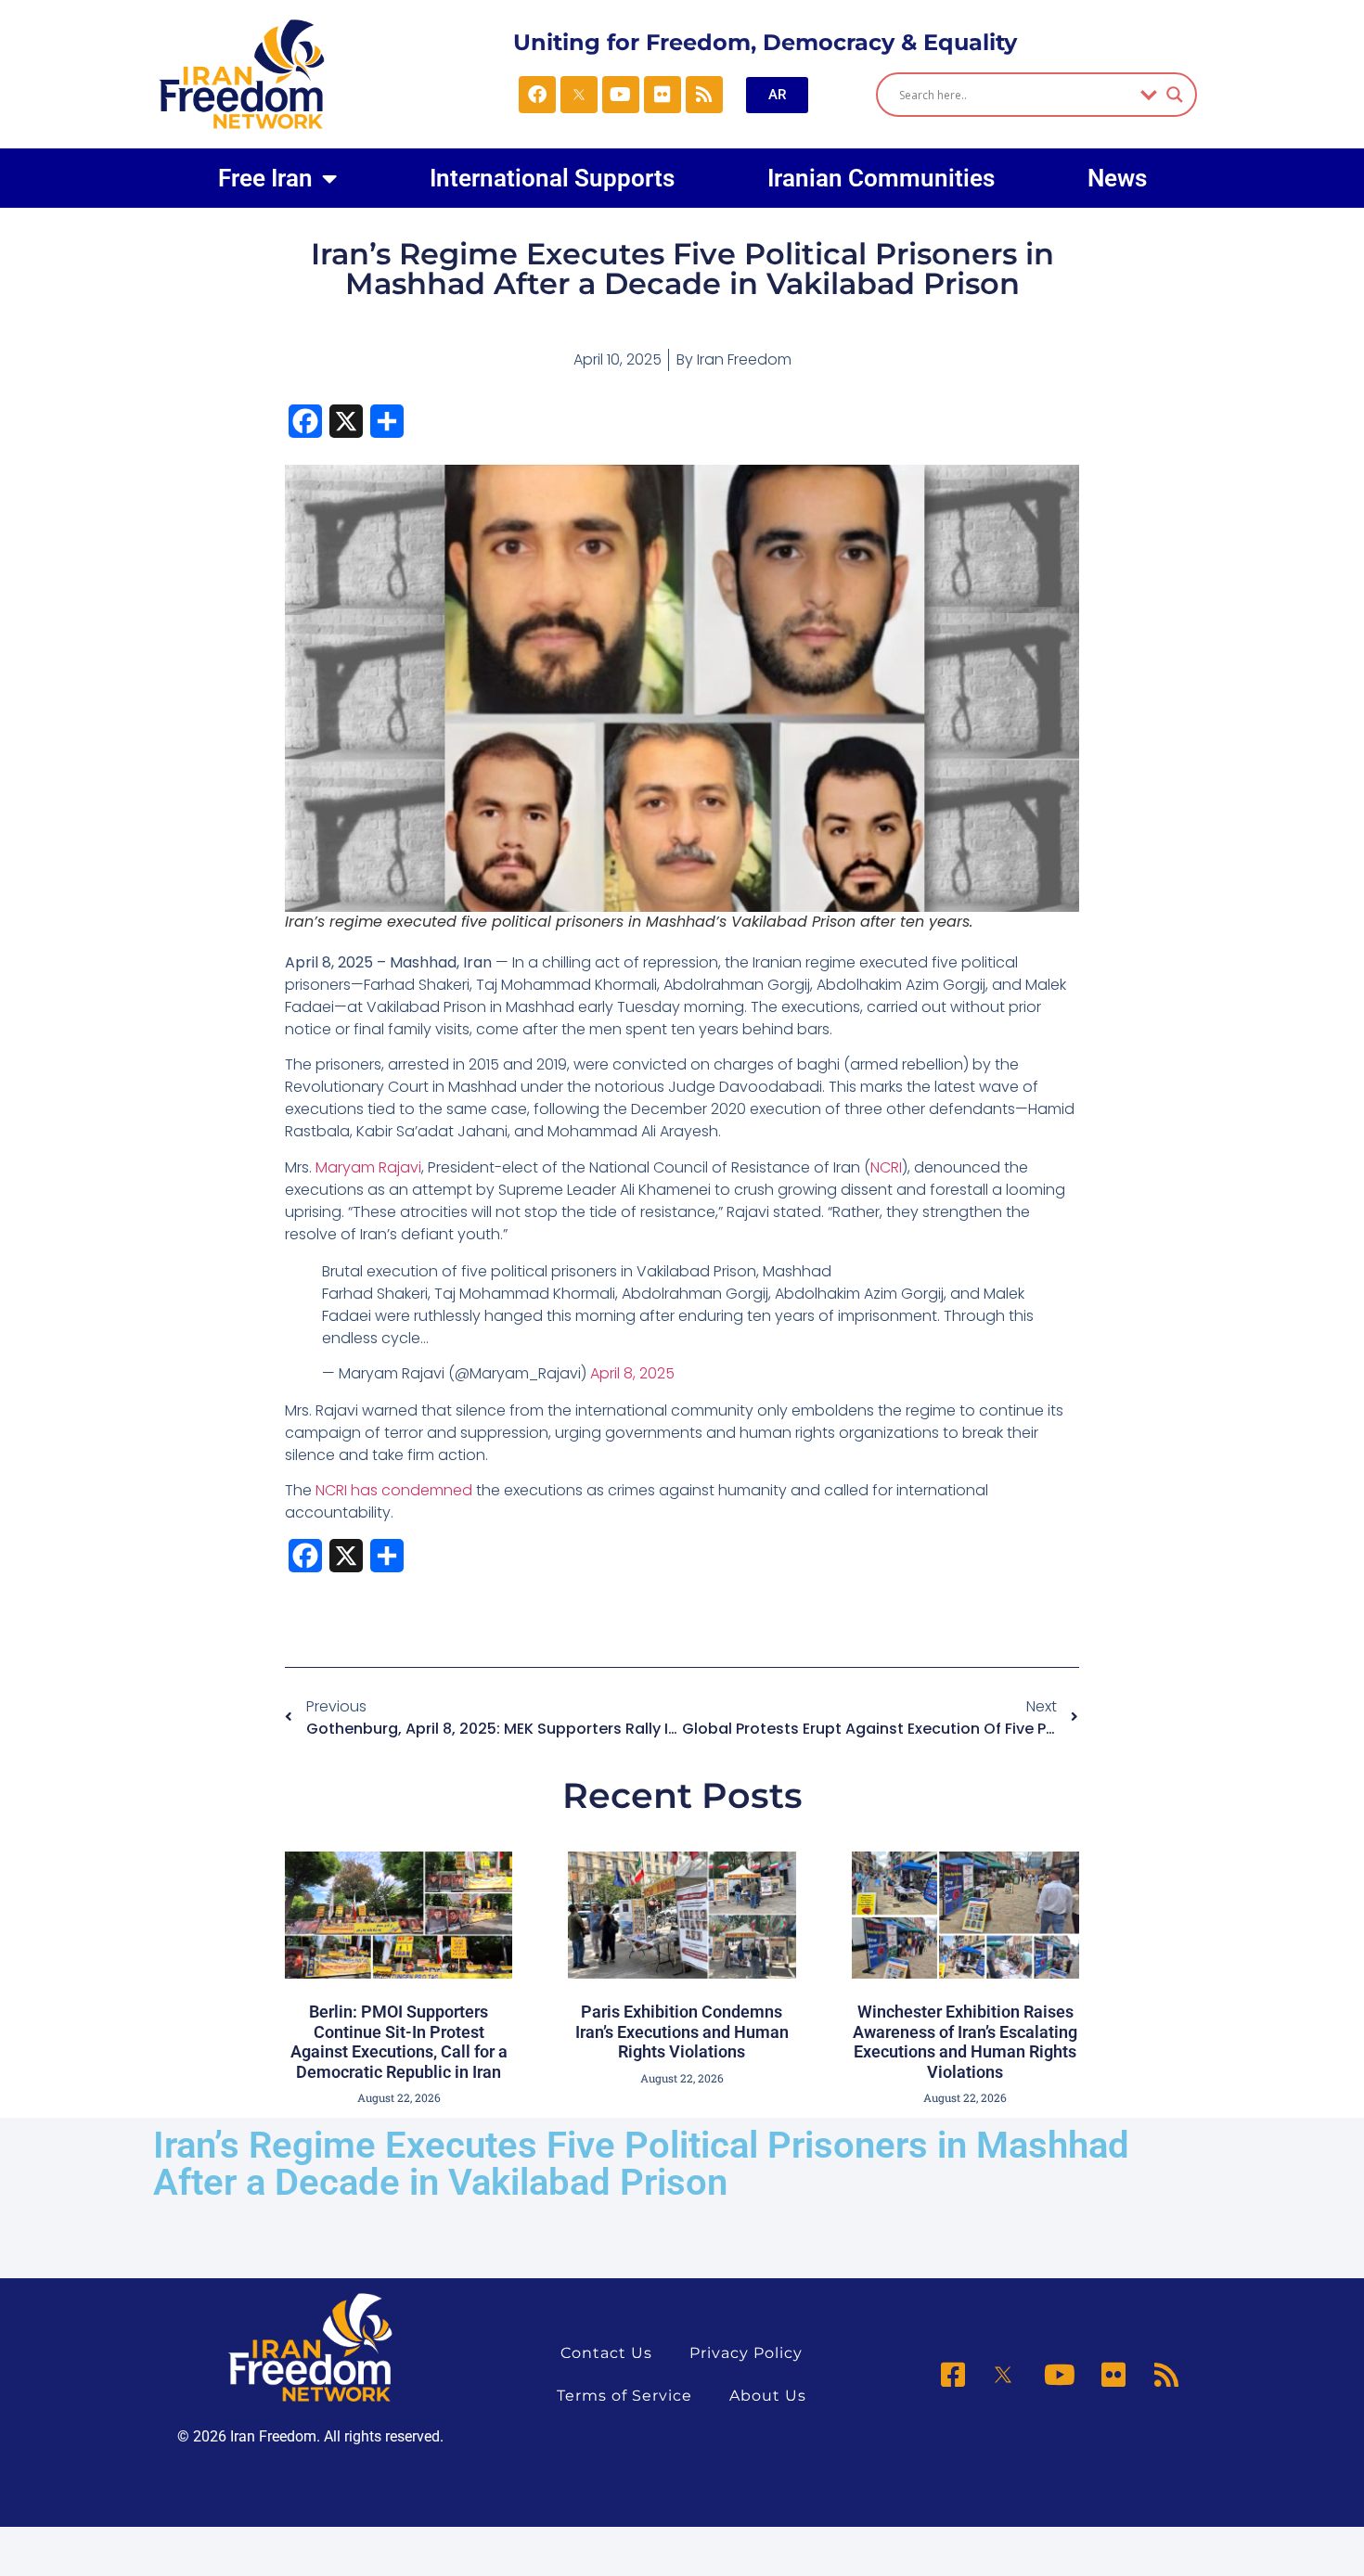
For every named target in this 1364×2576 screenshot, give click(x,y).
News (1117, 178)
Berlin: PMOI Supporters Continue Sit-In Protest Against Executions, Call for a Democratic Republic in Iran (399, 2042)
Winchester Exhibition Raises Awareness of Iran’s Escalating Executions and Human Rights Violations (965, 2042)
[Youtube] (621, 95)
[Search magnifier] (1175, 95)
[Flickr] (663, 95)
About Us (768, 2396)
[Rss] (704, 95)
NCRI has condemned (394, 1490)
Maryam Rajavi (368, 1167)
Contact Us (606, 2353)
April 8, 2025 (632, 1373)
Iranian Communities (881, 178)
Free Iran (265, 178)
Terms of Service (624, 2396)
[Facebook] (537, 95)
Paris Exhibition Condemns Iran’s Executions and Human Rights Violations (682, 2031)
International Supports (552, 178)
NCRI (886, 1167)
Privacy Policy (746, 2353)
